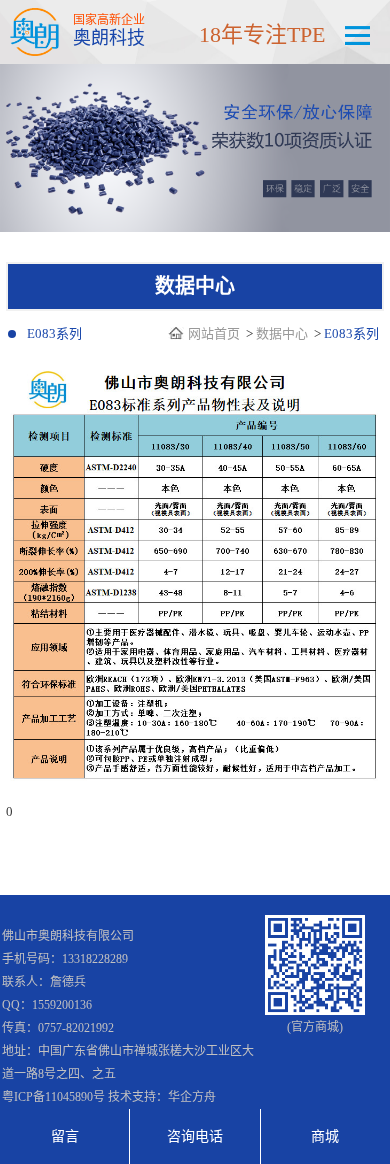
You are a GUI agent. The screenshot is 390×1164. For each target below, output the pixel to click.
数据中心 (282, 333)
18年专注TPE (262, 34)
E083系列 (54, 333)
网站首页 (215, 333)
